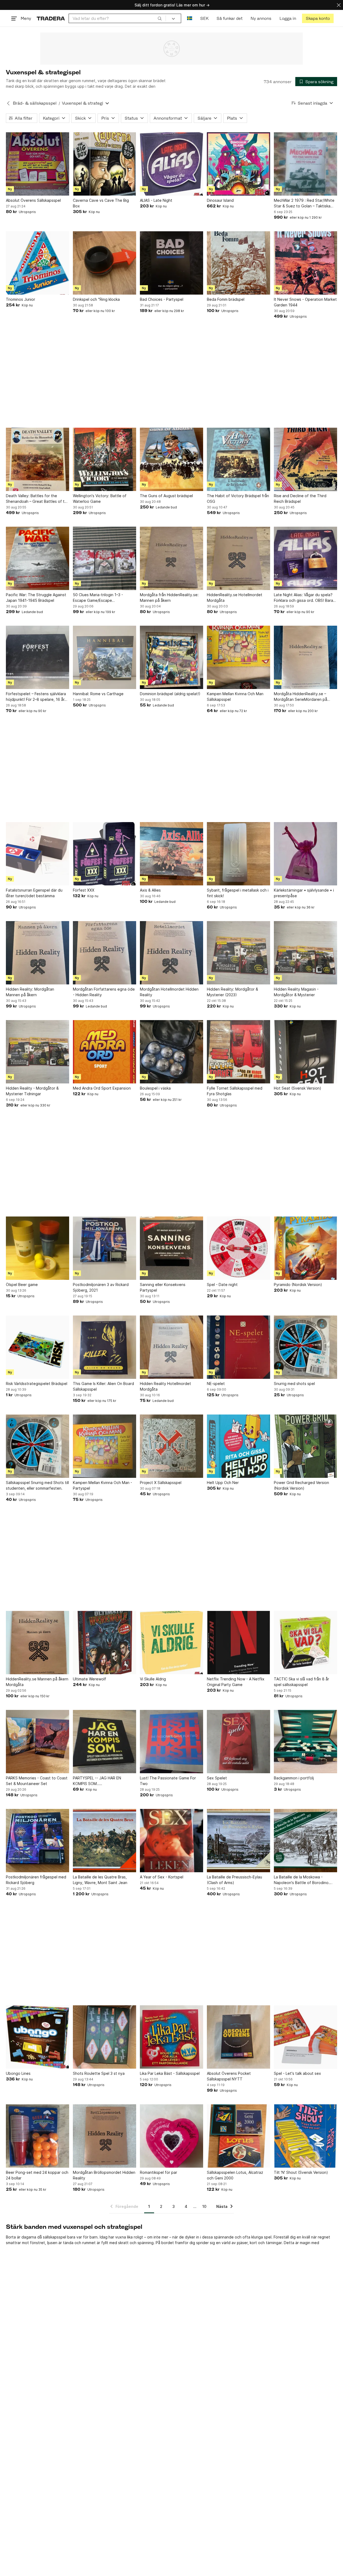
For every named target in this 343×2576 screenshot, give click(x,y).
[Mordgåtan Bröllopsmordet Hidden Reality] (105, 2136)
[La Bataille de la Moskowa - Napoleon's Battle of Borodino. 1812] (305, 1841)
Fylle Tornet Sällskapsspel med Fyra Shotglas (235, 1091)
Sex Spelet (217, 1778)
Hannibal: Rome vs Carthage (98, 694)
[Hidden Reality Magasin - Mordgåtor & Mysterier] (305, 953)
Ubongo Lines (18, 2073)
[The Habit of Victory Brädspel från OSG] (238, 459)
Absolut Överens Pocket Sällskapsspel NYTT (229, 2076)
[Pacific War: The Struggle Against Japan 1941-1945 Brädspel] (38, 558)
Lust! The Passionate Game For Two (168, 1781)
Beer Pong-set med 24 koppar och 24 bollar (37, 2175)
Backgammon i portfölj (294, 1778)
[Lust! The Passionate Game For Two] (171, 1742)
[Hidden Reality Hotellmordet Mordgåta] (171, 1347)
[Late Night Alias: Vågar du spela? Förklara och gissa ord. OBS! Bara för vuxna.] (305, 558)
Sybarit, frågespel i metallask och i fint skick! (238, 893)
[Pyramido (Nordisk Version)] (305, 1248)
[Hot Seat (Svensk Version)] (305, 1052)
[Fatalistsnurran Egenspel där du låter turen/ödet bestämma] (38, 854)
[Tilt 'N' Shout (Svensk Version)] (305, 2136)
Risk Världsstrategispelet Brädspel (37, 1384)
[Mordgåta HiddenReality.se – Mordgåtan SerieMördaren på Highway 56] (305, 657)
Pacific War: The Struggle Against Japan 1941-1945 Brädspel (36, 598)
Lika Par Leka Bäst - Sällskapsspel (170, 2073)
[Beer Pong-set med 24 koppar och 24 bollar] (38, 2136)
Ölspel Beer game (22, 1285)
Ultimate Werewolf (90, 1679)
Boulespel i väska (155, 1088)
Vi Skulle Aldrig (153, 1679)
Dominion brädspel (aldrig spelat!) (170, 694)
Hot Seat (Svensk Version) (298, 1088)
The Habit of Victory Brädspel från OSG (238, 499)
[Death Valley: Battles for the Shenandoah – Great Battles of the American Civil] (38, 459)
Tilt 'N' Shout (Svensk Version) (301, 2172)
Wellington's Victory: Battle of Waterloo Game (100, 499)
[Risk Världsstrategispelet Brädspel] (38, 1347)
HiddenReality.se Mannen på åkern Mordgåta (37, 1682)
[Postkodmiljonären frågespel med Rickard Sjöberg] (38, 1841)
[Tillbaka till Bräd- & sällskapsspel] (8, 103)
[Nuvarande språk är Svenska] (190, 18)
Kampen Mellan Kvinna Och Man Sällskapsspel (235, 697)
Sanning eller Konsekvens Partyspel (163, 1287)
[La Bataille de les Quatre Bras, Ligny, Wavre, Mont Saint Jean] (105, 1841)
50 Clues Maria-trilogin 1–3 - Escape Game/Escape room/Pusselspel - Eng (98, 598)
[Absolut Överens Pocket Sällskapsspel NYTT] (238, 2037)
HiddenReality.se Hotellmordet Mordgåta (235, 598)
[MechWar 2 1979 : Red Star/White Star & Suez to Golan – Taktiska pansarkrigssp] (305, 164)
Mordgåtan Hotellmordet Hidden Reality (169, 992)
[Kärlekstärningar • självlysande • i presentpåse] (305, 854)
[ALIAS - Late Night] (171, 164)
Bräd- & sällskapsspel (35, 103)
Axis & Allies (150, 890)
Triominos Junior (20, 299)
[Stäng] (339, 5)
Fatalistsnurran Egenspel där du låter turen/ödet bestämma (34, 893)
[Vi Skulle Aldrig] (171, 1643)
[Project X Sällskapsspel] (171, 1446)
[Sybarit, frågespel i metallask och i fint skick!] (238, 854)
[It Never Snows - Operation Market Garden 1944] (305, 263)
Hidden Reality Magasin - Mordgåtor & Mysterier (296, 992)
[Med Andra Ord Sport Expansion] (105, 1052)
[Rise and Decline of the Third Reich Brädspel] (305, 459)
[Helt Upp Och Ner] (238, 1446)
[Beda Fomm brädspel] (238, 263)
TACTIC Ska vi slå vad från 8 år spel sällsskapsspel (301, 1682)
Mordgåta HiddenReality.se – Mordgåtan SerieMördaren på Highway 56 (301, 697)
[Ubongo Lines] (38, 2037)
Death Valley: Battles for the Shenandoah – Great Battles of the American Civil (38, 499)
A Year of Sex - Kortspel (162, 1877)
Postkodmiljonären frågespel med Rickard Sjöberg (36, 1880)
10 (204, 2206)
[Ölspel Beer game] (38, 1248)
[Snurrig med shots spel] (305, 1347)
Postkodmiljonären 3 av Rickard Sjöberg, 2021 (101, 1287)
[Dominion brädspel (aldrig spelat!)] (171, 657)
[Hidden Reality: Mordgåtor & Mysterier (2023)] (238, 953)
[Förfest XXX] (105, 854)
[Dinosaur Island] (238, 164)
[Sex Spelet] (238, 1742)
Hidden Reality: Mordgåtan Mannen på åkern (30, 992)
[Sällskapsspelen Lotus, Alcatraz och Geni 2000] (238, 2136)
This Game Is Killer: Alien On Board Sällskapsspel (103, 1386)
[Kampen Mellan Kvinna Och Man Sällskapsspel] (238, 657)
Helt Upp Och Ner (223, 1483)
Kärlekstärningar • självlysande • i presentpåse (304, 893)
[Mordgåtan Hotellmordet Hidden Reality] (171, 953)
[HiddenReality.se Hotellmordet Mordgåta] (238, 558)
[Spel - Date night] (238, 1248)
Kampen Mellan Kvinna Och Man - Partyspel (102, 1485)
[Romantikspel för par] (171, 2136)
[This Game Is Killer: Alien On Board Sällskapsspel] (105, 1347)
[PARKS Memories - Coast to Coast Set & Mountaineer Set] (38, 1742)
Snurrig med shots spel (294, 1384)
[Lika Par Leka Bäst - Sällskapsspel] (171, 2037)
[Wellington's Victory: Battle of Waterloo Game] (105, 459)
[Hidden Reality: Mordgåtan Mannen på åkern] (38, 953)
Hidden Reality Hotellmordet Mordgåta (165, 1386)
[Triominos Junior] (38, 263)
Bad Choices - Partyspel (162, 299)
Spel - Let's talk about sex (297, 2073)
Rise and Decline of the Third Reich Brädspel (300, 499)
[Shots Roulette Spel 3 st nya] (105, 2037)
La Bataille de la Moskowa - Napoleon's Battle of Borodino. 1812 (302, 1880)
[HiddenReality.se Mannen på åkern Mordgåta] (38, 1643)
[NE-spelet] (238, 1347)
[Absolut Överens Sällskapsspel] (38, 164)
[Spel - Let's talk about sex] (305, 2037)
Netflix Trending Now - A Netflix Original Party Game (236, 1682)
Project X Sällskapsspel (161, 1483)
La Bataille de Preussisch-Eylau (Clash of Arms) (234, 1880)
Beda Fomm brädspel (226, 299)
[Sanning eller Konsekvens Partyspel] (171, 1248)
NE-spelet (216, 1384)
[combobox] (117, 18)
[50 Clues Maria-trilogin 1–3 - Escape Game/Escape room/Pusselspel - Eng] (105, 558)
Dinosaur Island (220, 200)
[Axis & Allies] (171, 854)
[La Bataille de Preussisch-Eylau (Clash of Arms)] (238, 1841)
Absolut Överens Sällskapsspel (33, 200)
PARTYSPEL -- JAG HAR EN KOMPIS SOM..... (97, 1781)
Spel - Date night (222, 1285)
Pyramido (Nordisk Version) (298, 1285)
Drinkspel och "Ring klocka (96, 299)
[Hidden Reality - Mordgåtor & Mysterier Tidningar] (38, 1052)
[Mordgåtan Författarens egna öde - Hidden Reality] (105, 953)
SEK (204, 18)
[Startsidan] (51, 18)
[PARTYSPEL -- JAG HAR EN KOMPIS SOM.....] (105, 1742)
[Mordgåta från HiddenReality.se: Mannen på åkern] (171, 558)
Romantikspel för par (159, 2172)
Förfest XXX (84, 890)
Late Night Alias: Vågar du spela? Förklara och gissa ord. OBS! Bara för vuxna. (303, 598)
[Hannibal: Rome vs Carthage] (105, 657)
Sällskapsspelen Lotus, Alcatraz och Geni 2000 (235, 2175)
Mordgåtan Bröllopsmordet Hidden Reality (104, 2175)
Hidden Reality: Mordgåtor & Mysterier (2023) (232, 992)
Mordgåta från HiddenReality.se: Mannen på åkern (169, 598)
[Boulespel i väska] (171, 1052)
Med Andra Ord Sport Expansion (102, 1088)
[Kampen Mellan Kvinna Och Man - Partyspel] (105, 1446)
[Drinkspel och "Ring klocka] (105, 263)
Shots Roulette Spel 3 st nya (99, 2073)
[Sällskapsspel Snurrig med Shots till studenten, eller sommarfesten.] (38, 1446)
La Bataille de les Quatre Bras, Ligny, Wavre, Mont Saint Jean (100, 1880)
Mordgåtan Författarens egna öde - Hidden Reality (104, 992)
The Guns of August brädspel (166, 496)
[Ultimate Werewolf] (105, 1643)
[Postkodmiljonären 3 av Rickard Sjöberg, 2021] (105, 1248)
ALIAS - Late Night (156, 200)
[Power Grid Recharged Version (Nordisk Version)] (305, 1446)
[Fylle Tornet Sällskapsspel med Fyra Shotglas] (238, 1052)
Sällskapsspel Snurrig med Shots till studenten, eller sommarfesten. (37, 1485)
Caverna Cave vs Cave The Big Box (101, 203)
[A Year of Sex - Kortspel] (171, 1841)
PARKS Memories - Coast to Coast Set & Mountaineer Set (37, 1781)
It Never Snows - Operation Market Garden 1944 (305, 302)
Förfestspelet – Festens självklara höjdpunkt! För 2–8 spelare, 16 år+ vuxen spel (36, 697)
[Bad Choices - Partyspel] (171, 263)
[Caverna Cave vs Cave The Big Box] (105, 164)
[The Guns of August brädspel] (171, 459)
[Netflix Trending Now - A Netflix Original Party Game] (238, 1643)
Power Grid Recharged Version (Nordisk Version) (301, 1485)
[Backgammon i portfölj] (305, 1742)
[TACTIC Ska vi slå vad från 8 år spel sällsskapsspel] (305, 1643)
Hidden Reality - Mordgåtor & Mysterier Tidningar (32, 1091)
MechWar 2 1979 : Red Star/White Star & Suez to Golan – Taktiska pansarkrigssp (304, 203)
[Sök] (160, 18)
